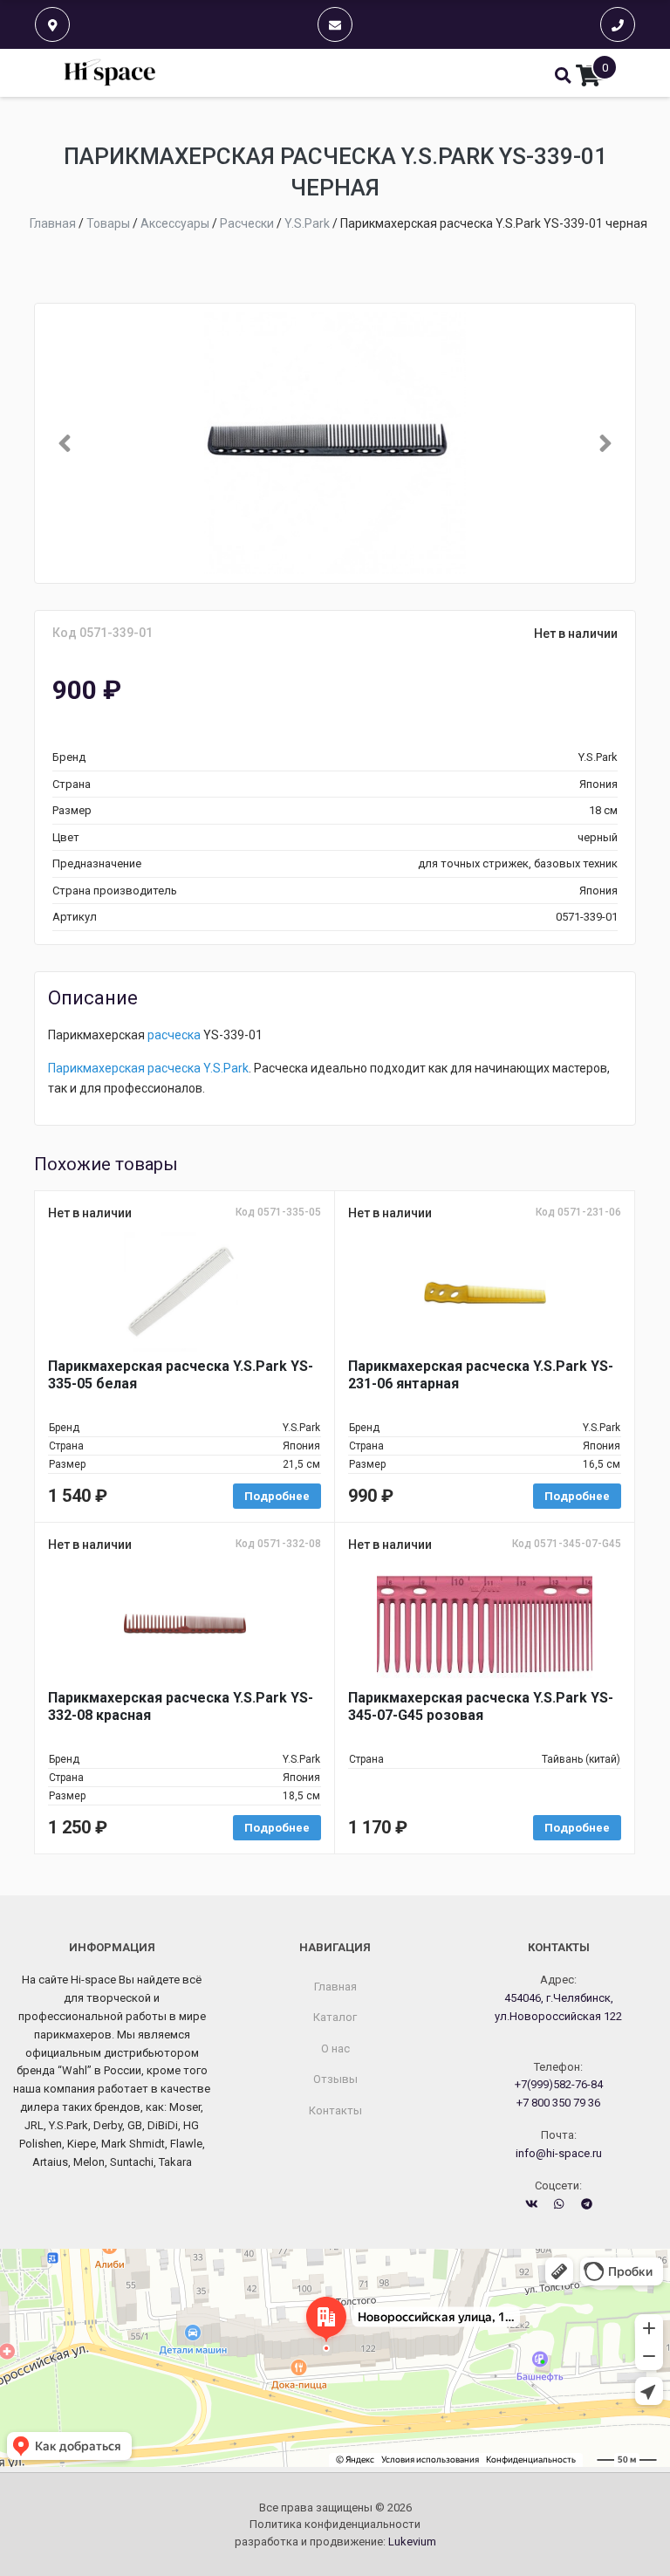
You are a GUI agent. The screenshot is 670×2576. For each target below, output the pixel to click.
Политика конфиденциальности (335, 2524)
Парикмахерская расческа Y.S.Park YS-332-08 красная (181, 1706)
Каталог (335, 2017)
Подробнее (277, 1496)
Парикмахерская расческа (124, 1068)
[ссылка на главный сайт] (110, 73)
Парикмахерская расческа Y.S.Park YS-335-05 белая (181, 1375)
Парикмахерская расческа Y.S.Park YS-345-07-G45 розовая (481, 1706)
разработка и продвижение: (335, 2542)
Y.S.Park (226, 1068)
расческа (174, 1035)
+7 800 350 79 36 (558, 2103)
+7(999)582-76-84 (559, 2084)
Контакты (335, 2110)
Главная (335, 1987)
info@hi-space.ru (559, 2153)
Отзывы (335, 2079)
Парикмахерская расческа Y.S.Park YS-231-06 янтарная (481, 1375)
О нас (335, 2048)
